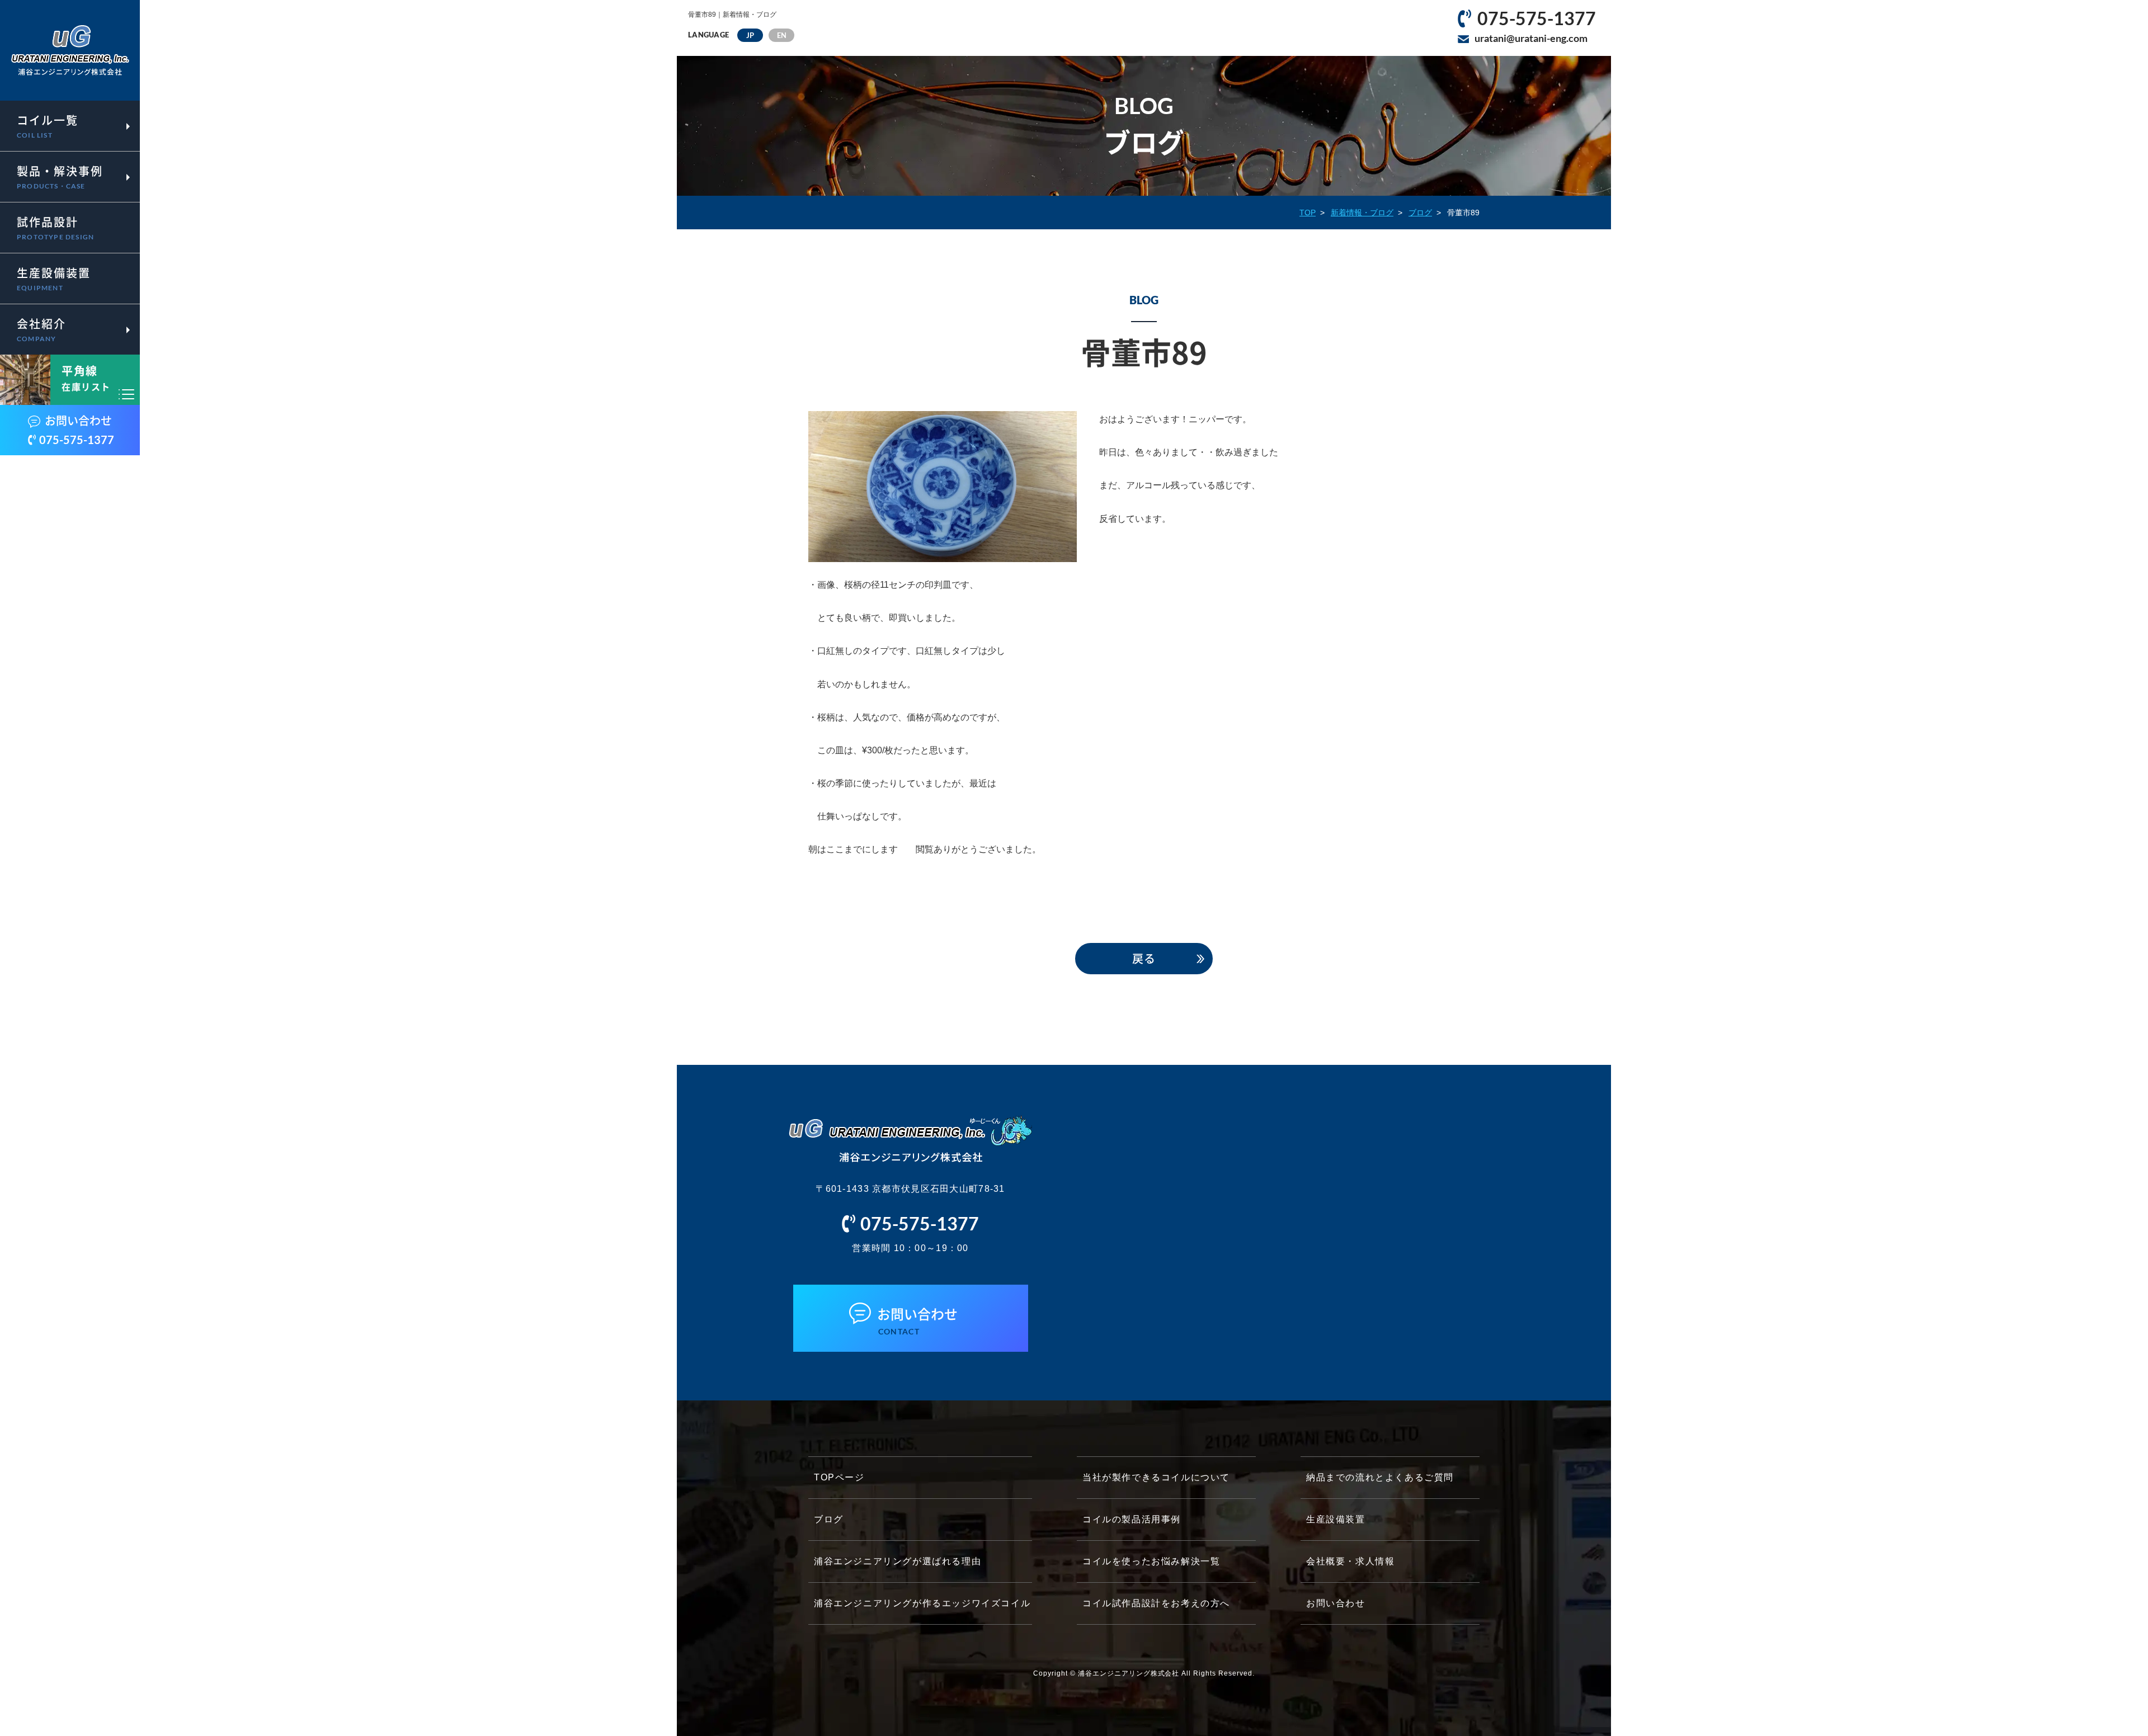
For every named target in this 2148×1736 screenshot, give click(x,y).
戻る (1144, 958)
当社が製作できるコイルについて (1156, 1477)
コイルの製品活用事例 (1132, 1519)
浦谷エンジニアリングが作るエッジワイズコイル (922, 1603)
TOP (1308, 213)
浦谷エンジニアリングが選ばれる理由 (898, 1561)
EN (782, 35)
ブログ (1420, 213)
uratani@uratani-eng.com (1531, 38)
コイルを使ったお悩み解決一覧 (1151, 1561)
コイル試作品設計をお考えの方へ (1156, 1603)
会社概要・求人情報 (1350, 1561)
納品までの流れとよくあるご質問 (1380, 1477)
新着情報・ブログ (1362, 213)
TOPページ (839, 1477)
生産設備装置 (1336, 1519)
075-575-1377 (1537, 18)
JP (750, 35)
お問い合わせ (1336, 1603)
